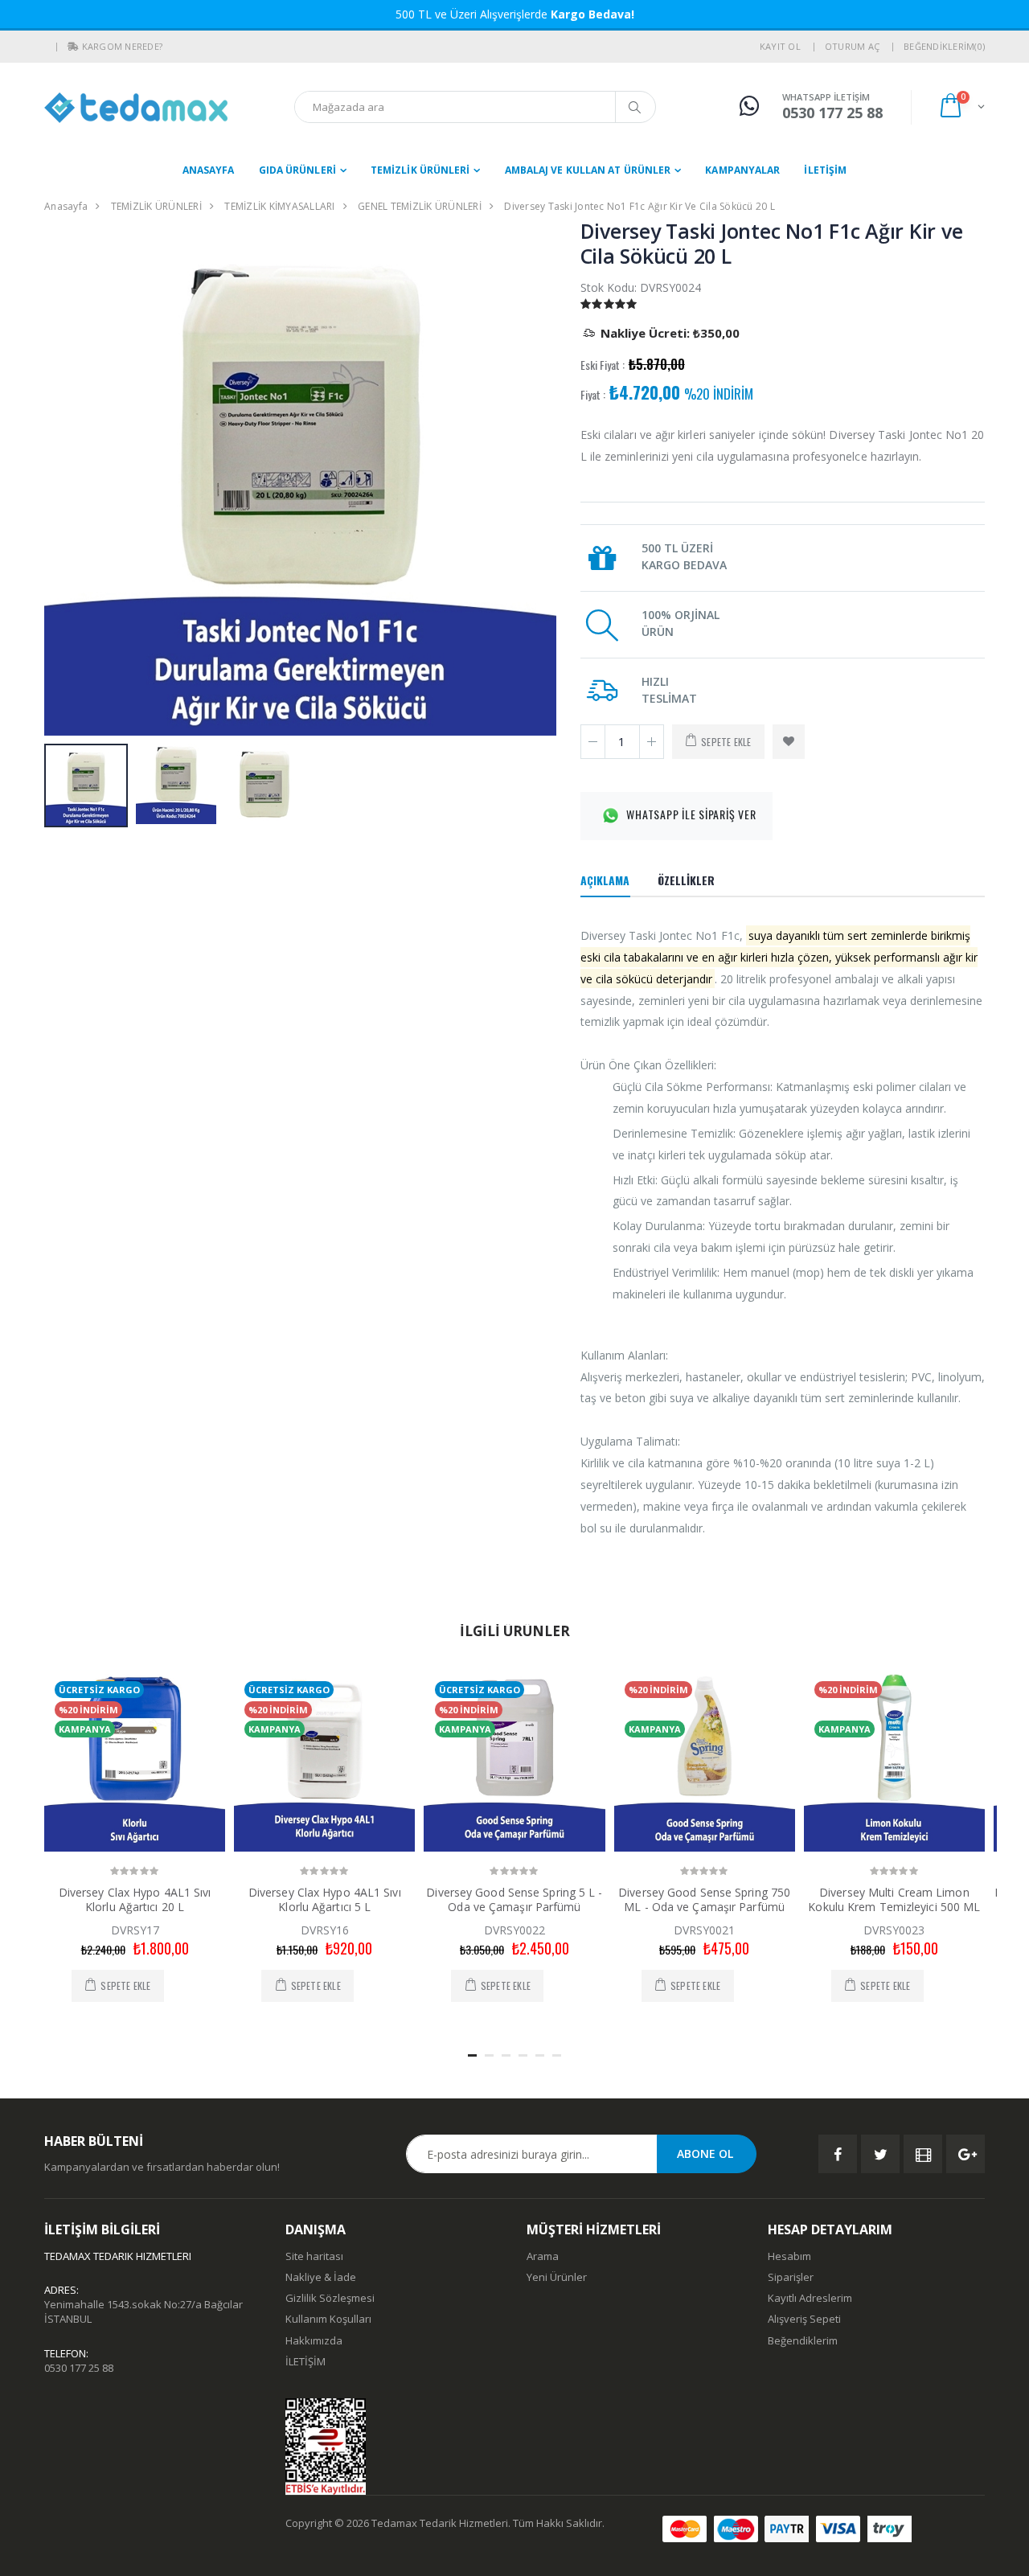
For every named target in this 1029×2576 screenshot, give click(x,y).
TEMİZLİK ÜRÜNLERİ (420, 170)
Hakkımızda (314, 2340)
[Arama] (635, 107)
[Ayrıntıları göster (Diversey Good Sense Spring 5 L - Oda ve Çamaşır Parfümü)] (514, 1761)
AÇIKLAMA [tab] (605, 880)
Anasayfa (209, 170)
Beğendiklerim (803, 2340)
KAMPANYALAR (742, 170)
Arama (543, 2256)
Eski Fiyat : (603, 365)
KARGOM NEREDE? (123, 46)
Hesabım (789, 2256)
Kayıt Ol (780, 46)
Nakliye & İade (321, 2277)
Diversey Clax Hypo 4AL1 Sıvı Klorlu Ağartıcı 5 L (325, 1899)
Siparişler (791, 2277)
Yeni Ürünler (557, 2277)
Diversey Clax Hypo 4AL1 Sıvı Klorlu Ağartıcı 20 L (135, 1899)
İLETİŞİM (825, 170)
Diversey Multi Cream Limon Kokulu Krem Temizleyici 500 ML (894, 1899)
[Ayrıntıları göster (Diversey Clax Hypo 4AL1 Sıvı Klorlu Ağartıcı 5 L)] (324, 1761)
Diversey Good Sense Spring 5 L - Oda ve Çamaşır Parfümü (514, 1899)
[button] (73, 47)
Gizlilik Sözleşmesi (330, 2298)
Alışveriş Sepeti (804, 2319)
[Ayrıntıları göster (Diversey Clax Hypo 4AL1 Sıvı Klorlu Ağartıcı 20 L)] (135, 1761)
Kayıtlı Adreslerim (810, 2298)
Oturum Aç (852, 46)
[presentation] (65, 480)
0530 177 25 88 (79, 2368)
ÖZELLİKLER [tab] (687, 880)
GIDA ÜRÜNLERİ (297, 170)
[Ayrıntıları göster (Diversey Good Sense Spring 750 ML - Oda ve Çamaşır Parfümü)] (705, 1761)
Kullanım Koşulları (328, 2319)
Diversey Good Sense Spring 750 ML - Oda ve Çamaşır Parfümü (704, 1899)
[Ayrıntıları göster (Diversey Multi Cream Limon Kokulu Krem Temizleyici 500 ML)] (894, 1761)
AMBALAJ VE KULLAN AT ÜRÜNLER (588, 170)
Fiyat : (593, 395)
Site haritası (314, 2256)
